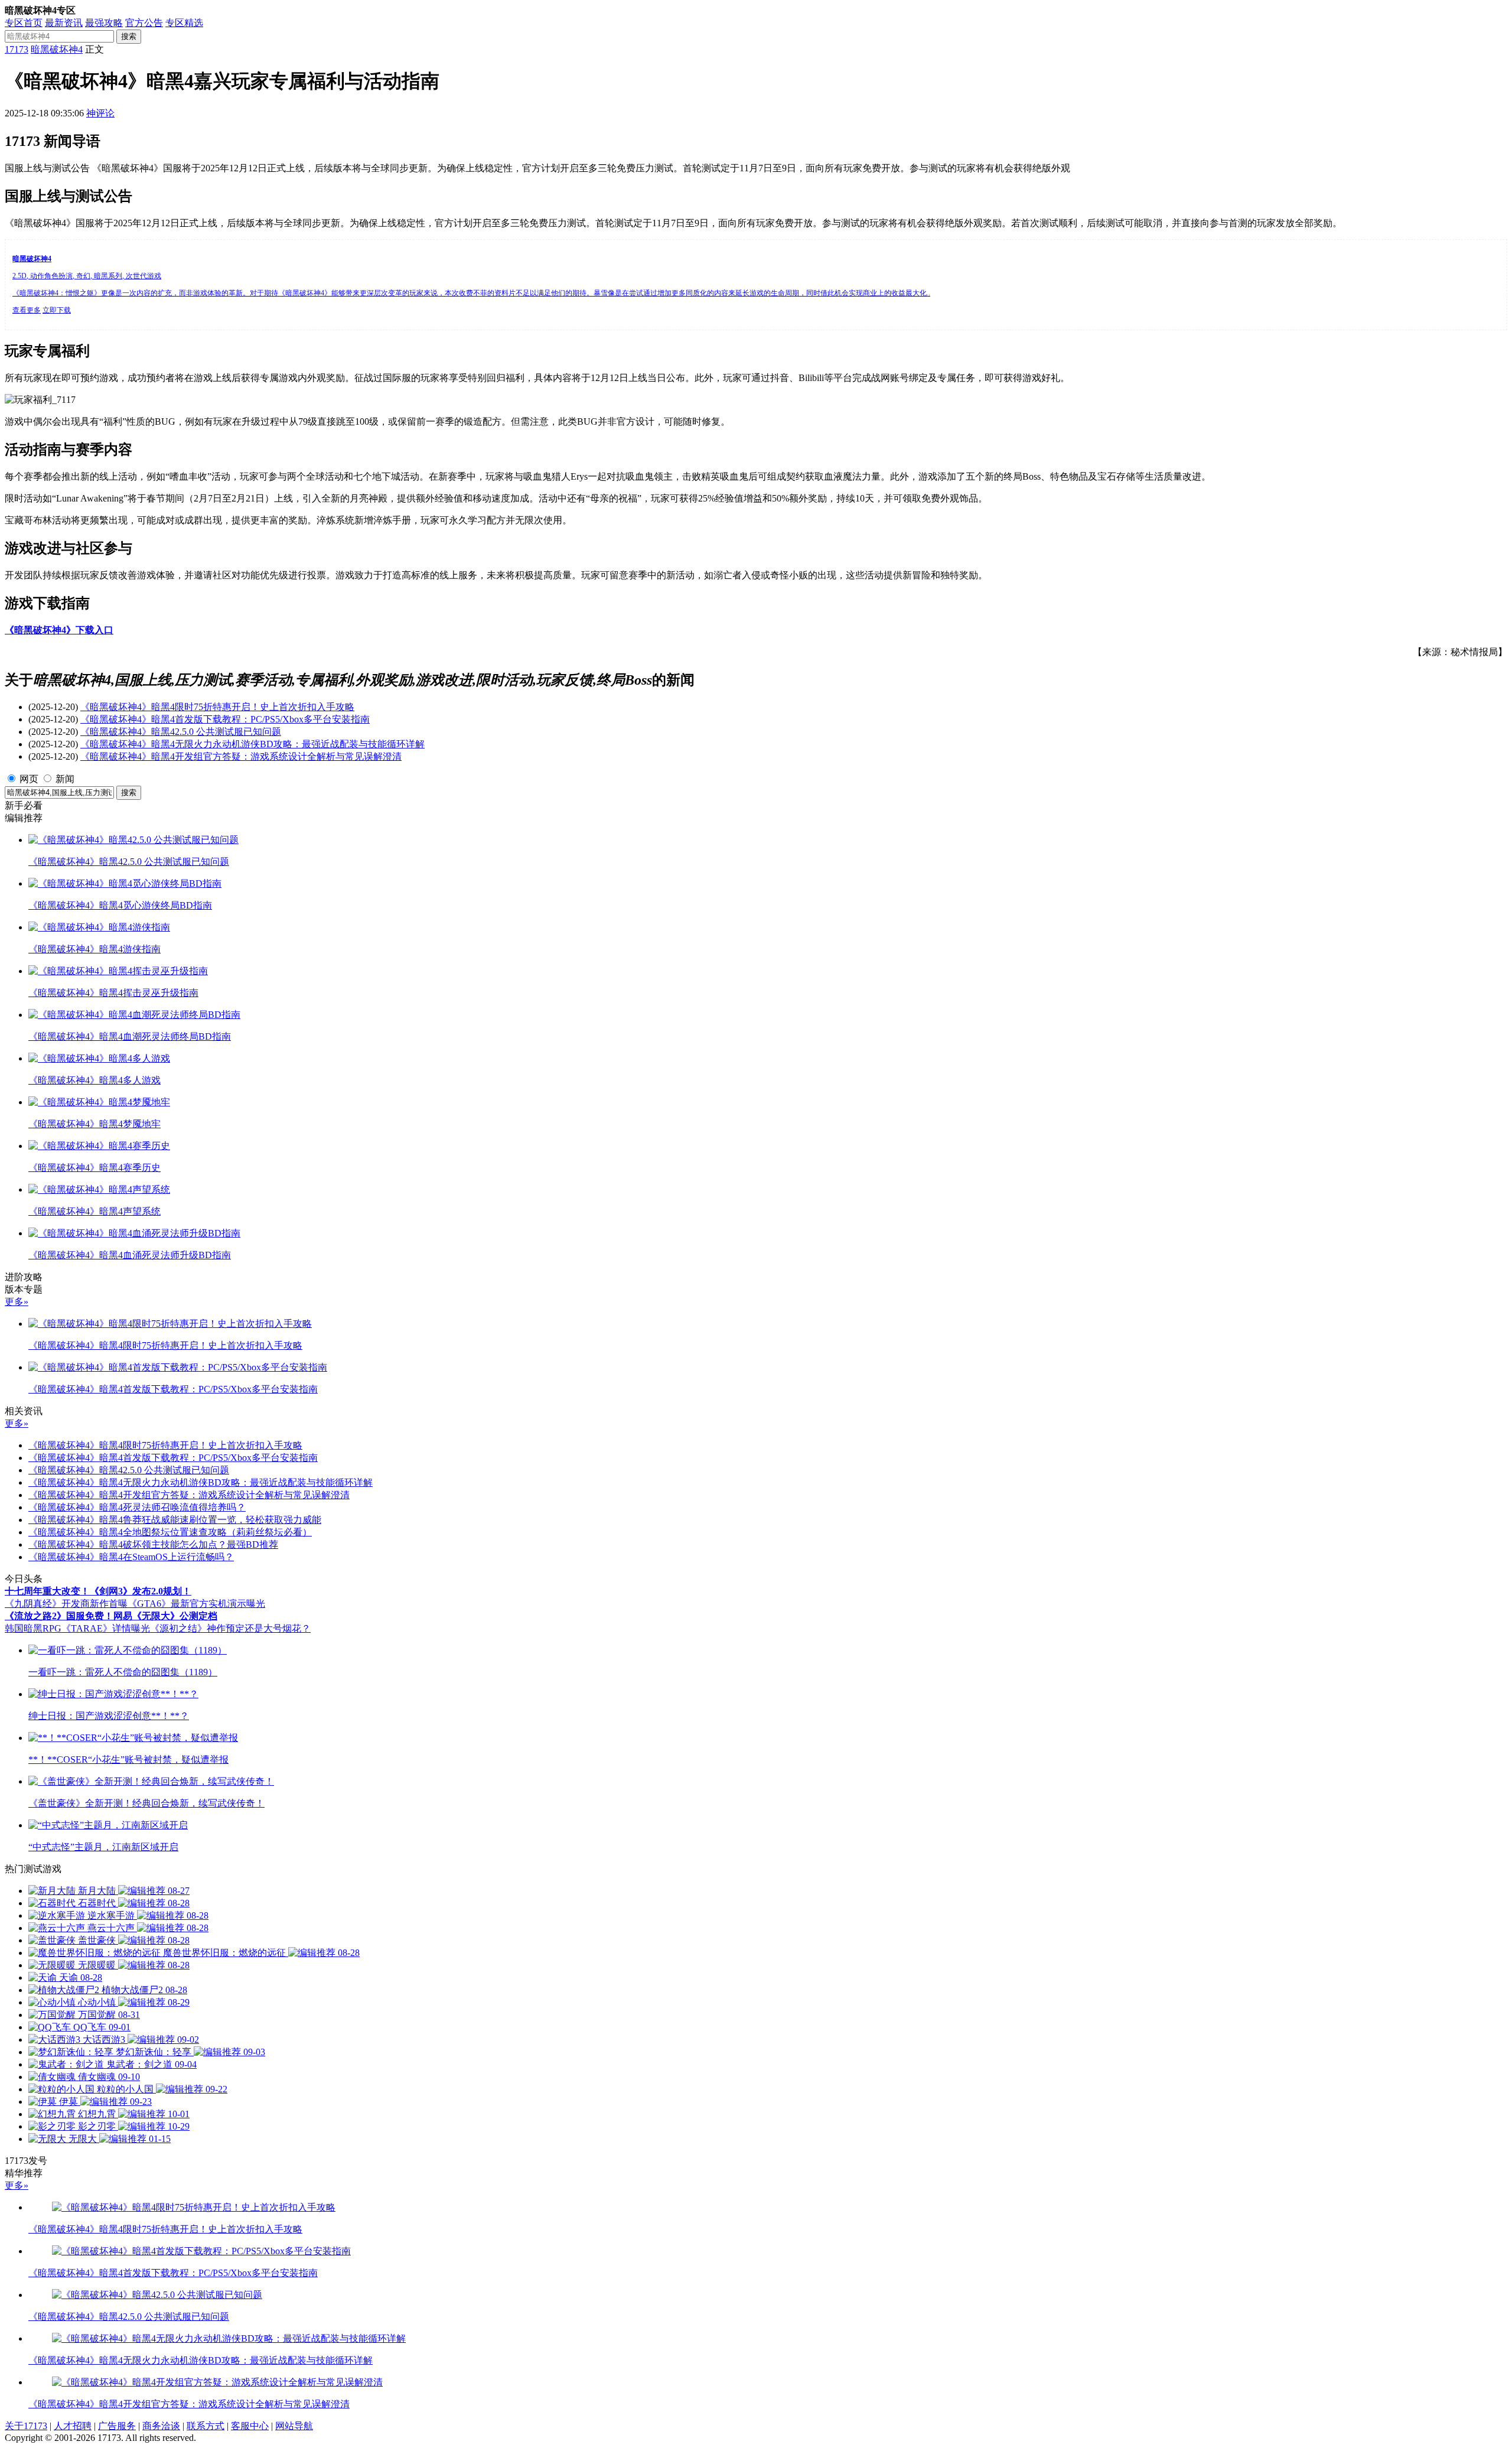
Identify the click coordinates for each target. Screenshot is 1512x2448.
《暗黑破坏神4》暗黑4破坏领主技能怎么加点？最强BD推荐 (153, 1544)
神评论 (100, 113)
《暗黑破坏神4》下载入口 (59, 630)
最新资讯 (64, 23)
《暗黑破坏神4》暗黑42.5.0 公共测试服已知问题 (181, 732)
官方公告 (144, 23)
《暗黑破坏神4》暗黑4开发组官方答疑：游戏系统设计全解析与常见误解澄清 (241, 756)
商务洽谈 (161, 2426)
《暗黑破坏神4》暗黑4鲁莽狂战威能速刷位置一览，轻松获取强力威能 (175, 1520)
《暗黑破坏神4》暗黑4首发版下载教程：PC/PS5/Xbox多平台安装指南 (225, 719)
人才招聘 (73, 2426)
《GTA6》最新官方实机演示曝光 (196, 1604)
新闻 (65, 779)
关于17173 (26, 2426)
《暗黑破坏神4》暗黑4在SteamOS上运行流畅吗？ (131, 1557)
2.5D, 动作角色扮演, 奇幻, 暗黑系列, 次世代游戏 (87, 276)
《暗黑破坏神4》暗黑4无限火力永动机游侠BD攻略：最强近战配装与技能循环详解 (252, 744)
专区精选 (184, 23)
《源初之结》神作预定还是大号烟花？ (230, 1628)
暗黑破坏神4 (57, 49)
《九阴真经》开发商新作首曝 (66, 1604)
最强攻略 (104, 23)
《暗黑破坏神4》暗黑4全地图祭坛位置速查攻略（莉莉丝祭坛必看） (170, 1532)
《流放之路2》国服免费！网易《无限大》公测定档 (111, 1616)
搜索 (129, 36)
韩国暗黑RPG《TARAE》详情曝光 (77, 1628)
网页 (29, 779)
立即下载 (57, 310)
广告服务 (117, 2426)
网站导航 (294, 2426)
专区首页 (24, 23)
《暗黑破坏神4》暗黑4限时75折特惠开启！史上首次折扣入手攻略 (217, 707)
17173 (17, 49)
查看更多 (27, 310)
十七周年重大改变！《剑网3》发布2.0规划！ (98, 1591)
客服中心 (250, 2426)
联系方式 (206, 2426)
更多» (17, 1302)
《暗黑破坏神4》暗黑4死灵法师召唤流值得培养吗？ (137, 1507)
